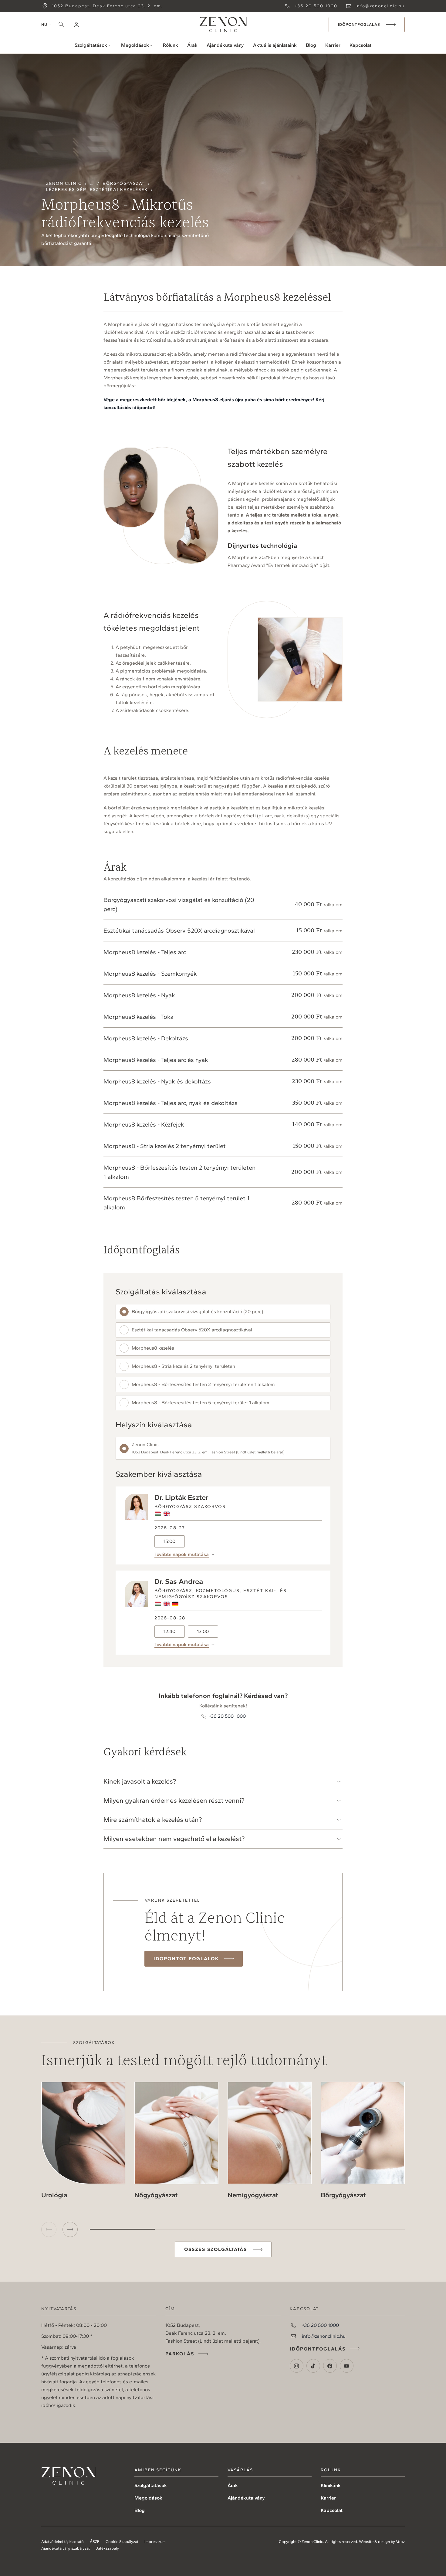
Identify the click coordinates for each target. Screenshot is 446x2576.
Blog (311, 45)
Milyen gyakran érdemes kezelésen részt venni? (174, 1800)
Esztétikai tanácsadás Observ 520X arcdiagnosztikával (192, 1330)
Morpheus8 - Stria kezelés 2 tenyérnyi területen (183, 1366)
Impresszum (155, 2542)
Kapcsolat (360, 45)
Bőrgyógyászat (124, 183)
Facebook (330, 2366)
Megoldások (135, 45)
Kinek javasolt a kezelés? (140, 1781)
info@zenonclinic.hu (380, 6)
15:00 (169, 1541)
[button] (70, 2229)
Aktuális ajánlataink (275, 45)
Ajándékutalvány (225, 45)
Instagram (297, 2366)
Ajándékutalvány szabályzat (66, 2548)
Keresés (61, 25)
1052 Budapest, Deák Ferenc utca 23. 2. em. (107, 6)
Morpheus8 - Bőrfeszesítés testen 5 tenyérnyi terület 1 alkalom (201, 1403)
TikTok (313, 2366)
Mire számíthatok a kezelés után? (153, 1820)
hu (44, 24)
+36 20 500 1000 (316, 6)
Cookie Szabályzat (122, 2542)
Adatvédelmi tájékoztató (63, 2542)
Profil (76, 25)
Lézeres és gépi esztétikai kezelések (97, 190)
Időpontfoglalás (318, 2349)
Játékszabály (107, 2548)
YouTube (347, 2366)
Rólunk (171, 45)
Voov (400, 2542)
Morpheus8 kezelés (153, 1348)
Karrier (333, 45)
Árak (192, 45)
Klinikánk (331, 2485)
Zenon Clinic (223, 25)
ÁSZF (95, 2542)
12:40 (169, 1631)
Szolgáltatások (91, 45)
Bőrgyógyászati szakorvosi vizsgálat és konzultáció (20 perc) (197, 1312)
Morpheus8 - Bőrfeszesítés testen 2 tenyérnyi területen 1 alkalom (203, 1384)
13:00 (203, 1631)
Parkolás (180, 2354)
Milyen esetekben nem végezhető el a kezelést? (174, 1839)
